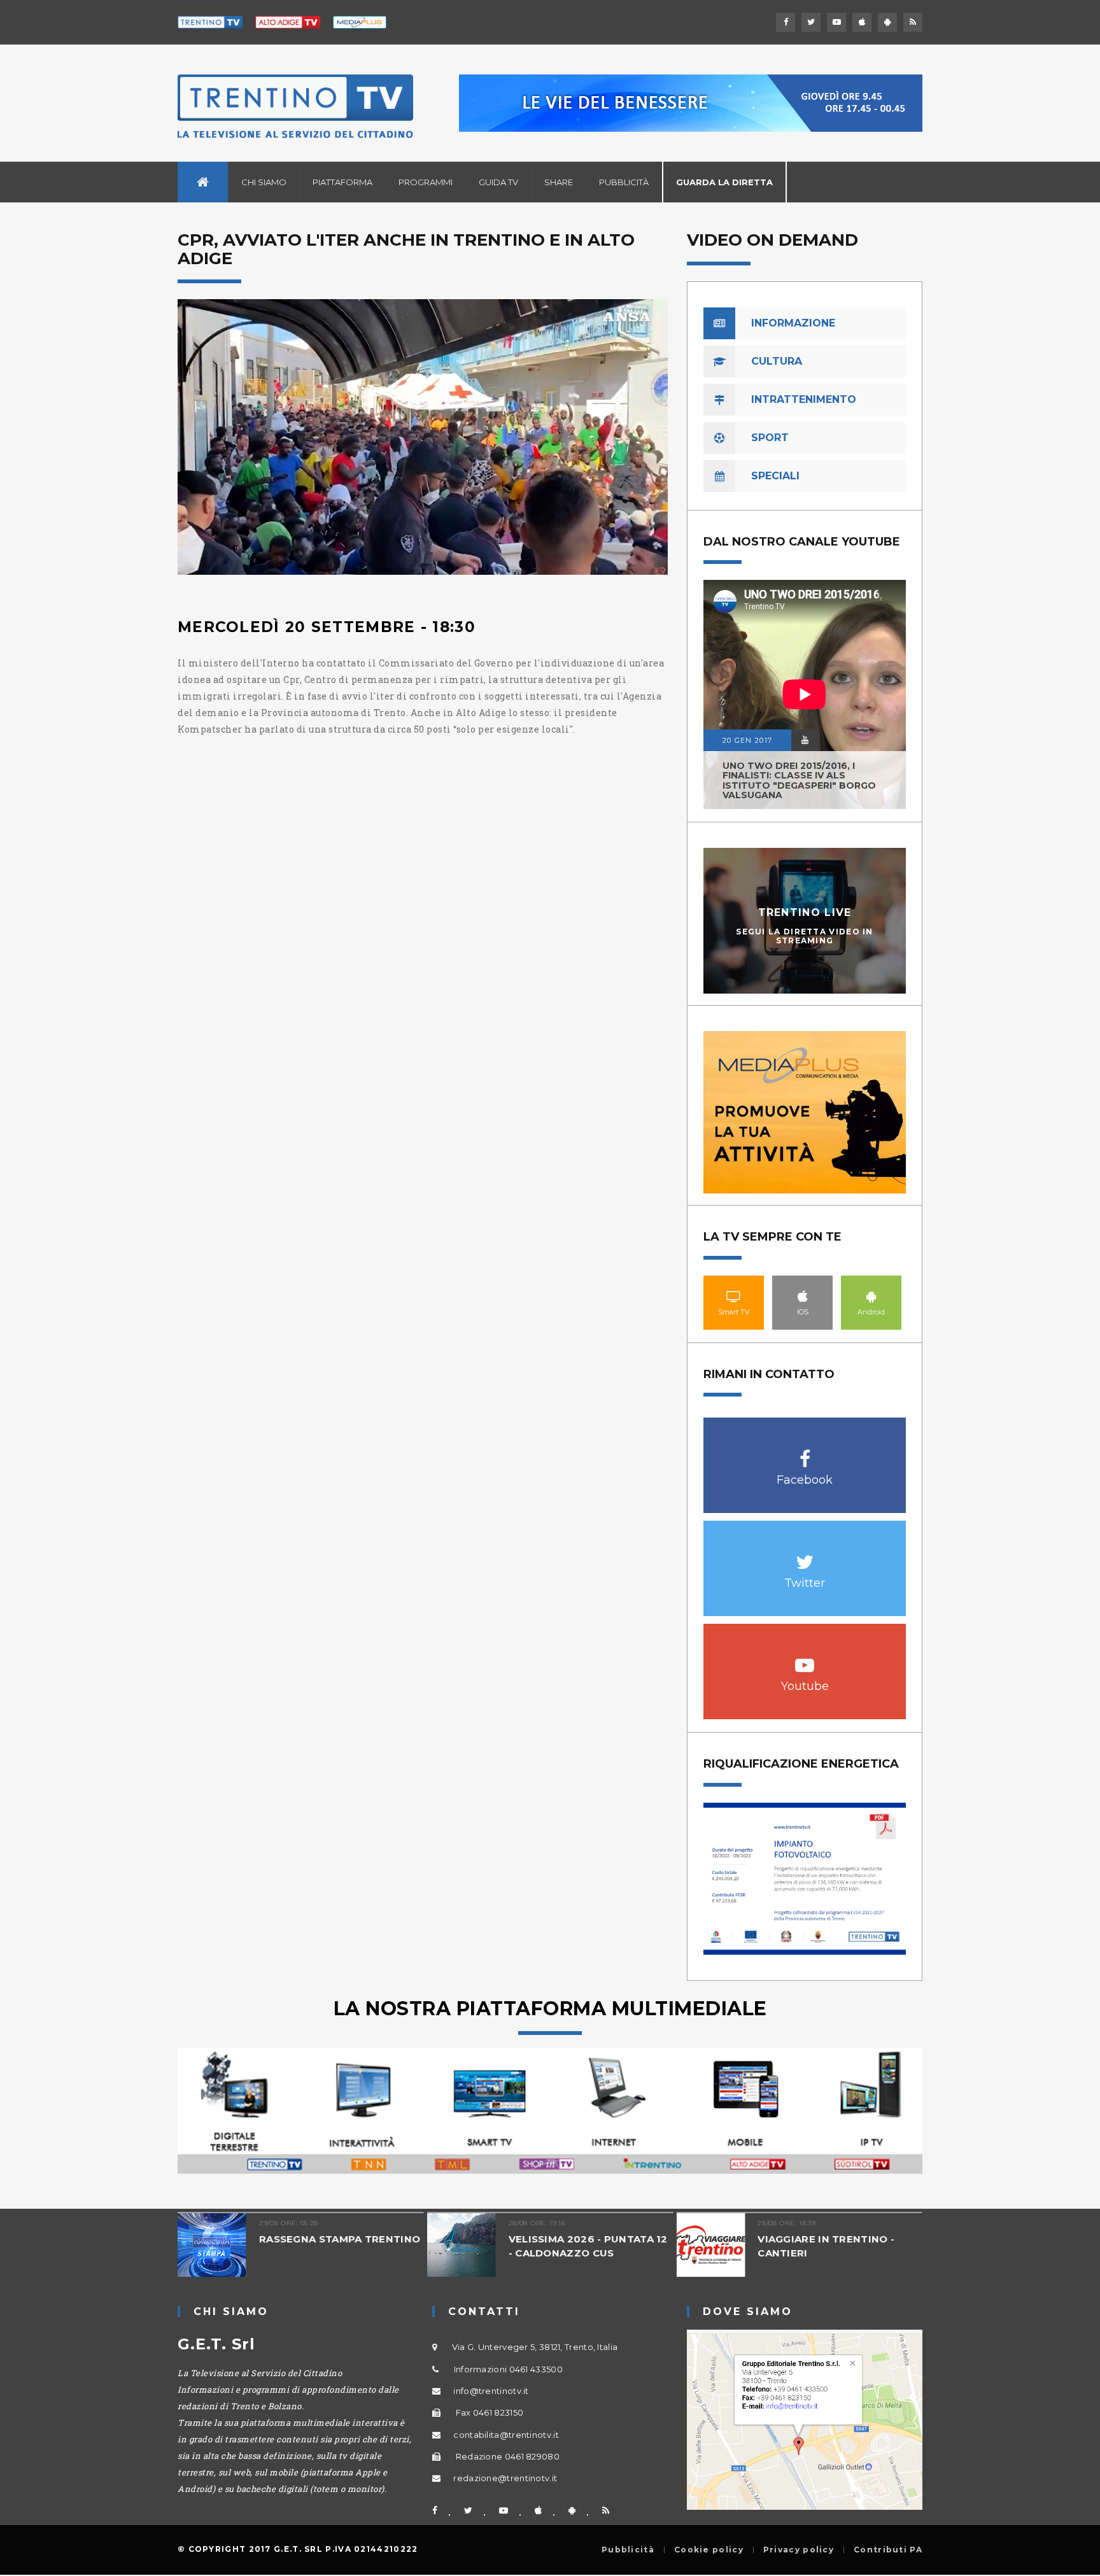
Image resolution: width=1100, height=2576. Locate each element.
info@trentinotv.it (491, 2391)
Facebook (805, 1452)
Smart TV (734, 1296)
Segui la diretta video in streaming (805, 936)
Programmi (426, 182)
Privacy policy (799, 2550)
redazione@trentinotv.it (505, 2478)
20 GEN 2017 (747, 740)
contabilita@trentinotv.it (506, 2435)
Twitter (805, 1555)
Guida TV (498, 182)
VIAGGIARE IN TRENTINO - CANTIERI (826, 2246)
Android (871, 1296)
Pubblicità (624, 182)
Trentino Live (805, 912)
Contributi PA (888, 2550)
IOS (803, 1296)
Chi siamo (264, 182)
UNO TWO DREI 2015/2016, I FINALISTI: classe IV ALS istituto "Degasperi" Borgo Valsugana (799, 780)
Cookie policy (709, 2550)
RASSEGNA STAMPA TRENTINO (340, 2239)
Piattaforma (342, 182)
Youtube (805, 1658)
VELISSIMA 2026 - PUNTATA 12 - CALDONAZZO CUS (588, 2246)
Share (559, 182)
